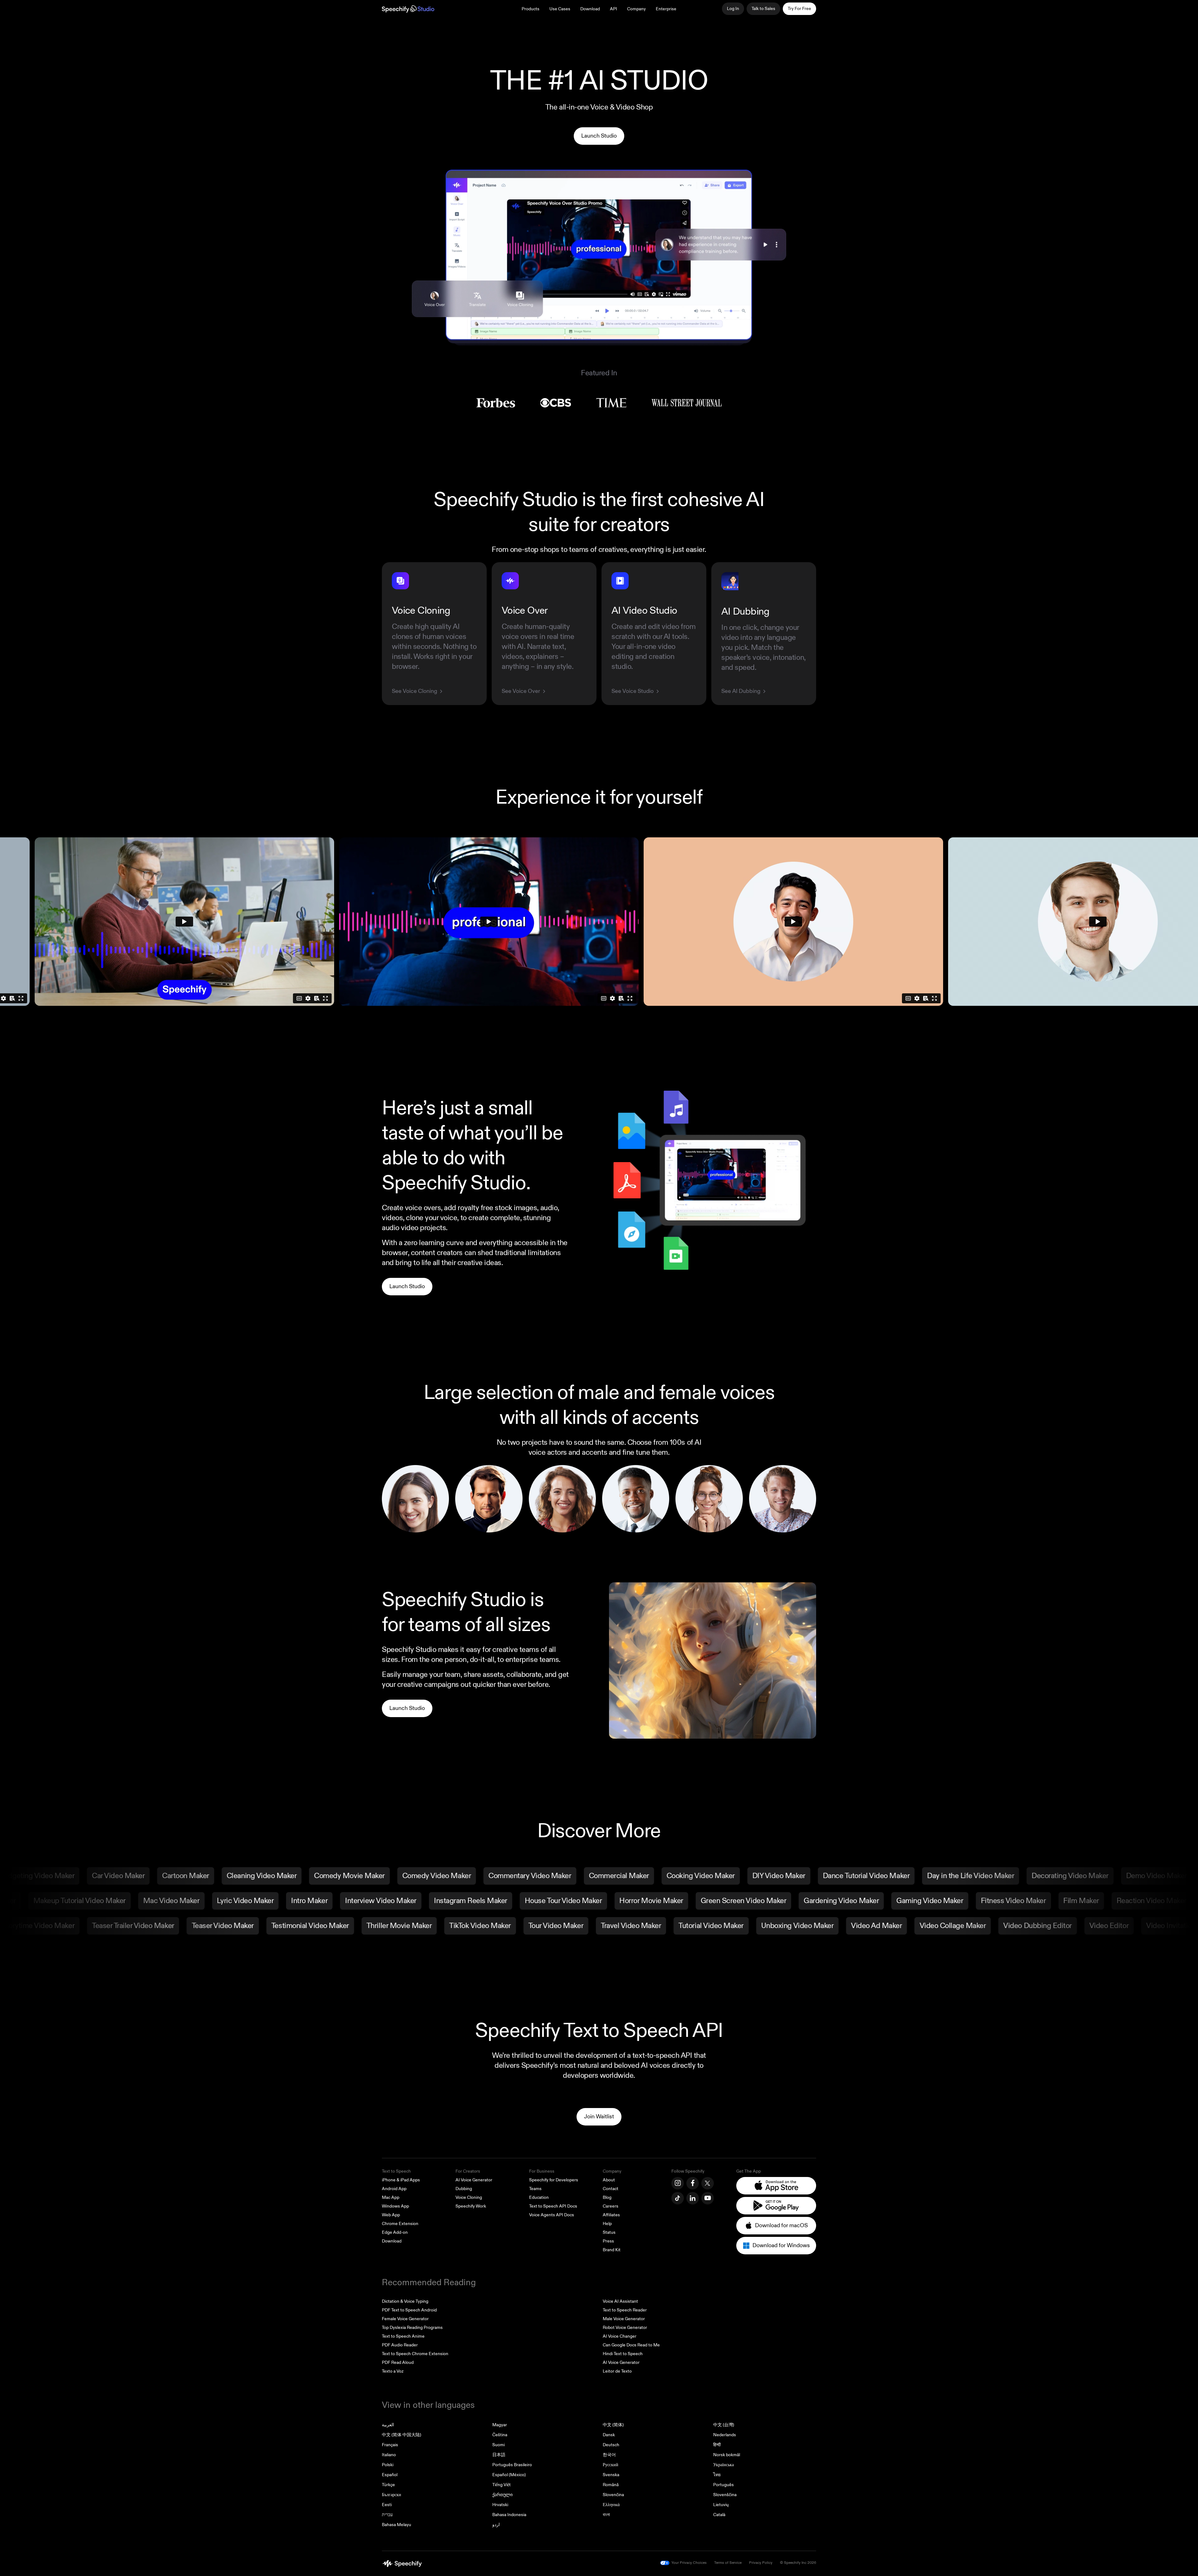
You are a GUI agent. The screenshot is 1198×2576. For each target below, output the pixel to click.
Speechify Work (471, 2206)
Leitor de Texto (617, 2371)
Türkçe (388, 2485)
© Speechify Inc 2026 (798, 2563)
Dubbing (464, 2189)
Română (611, 2485)
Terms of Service (728, 2563)
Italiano (389, 2455)
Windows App (395, 2206)
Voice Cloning (469, 2197)
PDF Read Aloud (398, 2362)
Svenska (611, 2475)
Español (390, 2475)
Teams (535, 2189)
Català (719, 2515)
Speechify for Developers (554, 2180)
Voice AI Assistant (620, 2301)
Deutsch (611, 2445)
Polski (388, 2465)
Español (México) (509, 2475)
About (609, 2180)
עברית (387, 2515)
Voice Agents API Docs (552, 2215)
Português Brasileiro (512, 2465)
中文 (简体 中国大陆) (402, 2435)
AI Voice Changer (620, 2336)
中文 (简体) (613, 2425)
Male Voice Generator (624, 2319)
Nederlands (725, 2435)
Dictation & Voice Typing (405, 2301)
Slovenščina (725, 2495)
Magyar (500, 2425)
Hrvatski (500, 2505)
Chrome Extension (400, 2224)
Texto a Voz (393, 2371)
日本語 (499, 2455)
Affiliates (611, 2215)
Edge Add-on (395, 2232)
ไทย (717, 2475)
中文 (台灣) (724, 2425)
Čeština (500, 2435)
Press (608, 2241)
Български (392, 2495)
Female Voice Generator (405, 2319)
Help (607, 2224)
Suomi (499, 2445)
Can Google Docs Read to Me (631, 2345)
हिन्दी (717, 2445)
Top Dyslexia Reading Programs (412, 2328)
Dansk (609, 2435)
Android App (394, 2189)
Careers (611, 2206)
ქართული (502, 2495)
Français (390, 2445)
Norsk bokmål (727, 2455)
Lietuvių (721, 2505)
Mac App (391, 2197)
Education (539, 2197)
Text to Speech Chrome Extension (415, 2354)
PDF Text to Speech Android (409, 2310)
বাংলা (606, 2515)
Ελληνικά (611, 2505)
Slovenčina (613, 2495)
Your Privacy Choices (689, 2563)
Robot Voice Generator (625, 2328)
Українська (723, 2465)
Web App (391, 2215)
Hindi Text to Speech (623, 2354)
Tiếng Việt (502, 2485)
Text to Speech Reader (625, 2310)
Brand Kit (612, 2250)
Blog (607, 2197)
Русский (611, 2465)
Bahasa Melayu (397, 2525)
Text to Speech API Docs (553, 2206)
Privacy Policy (761, 2563)
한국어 (609, 2455)
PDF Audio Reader (400, 2345)
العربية (388, 2425)
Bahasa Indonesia (509, 2515)
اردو (496, 2525)
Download (590, 9)
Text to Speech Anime (403, 2336)
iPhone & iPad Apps (401, 2180)
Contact (611, 2189)
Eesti (387, 2505)
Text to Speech (396, 2171)
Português (723, 2485)
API (614, 9)
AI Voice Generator (474, 2180)
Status (609, 2232)
